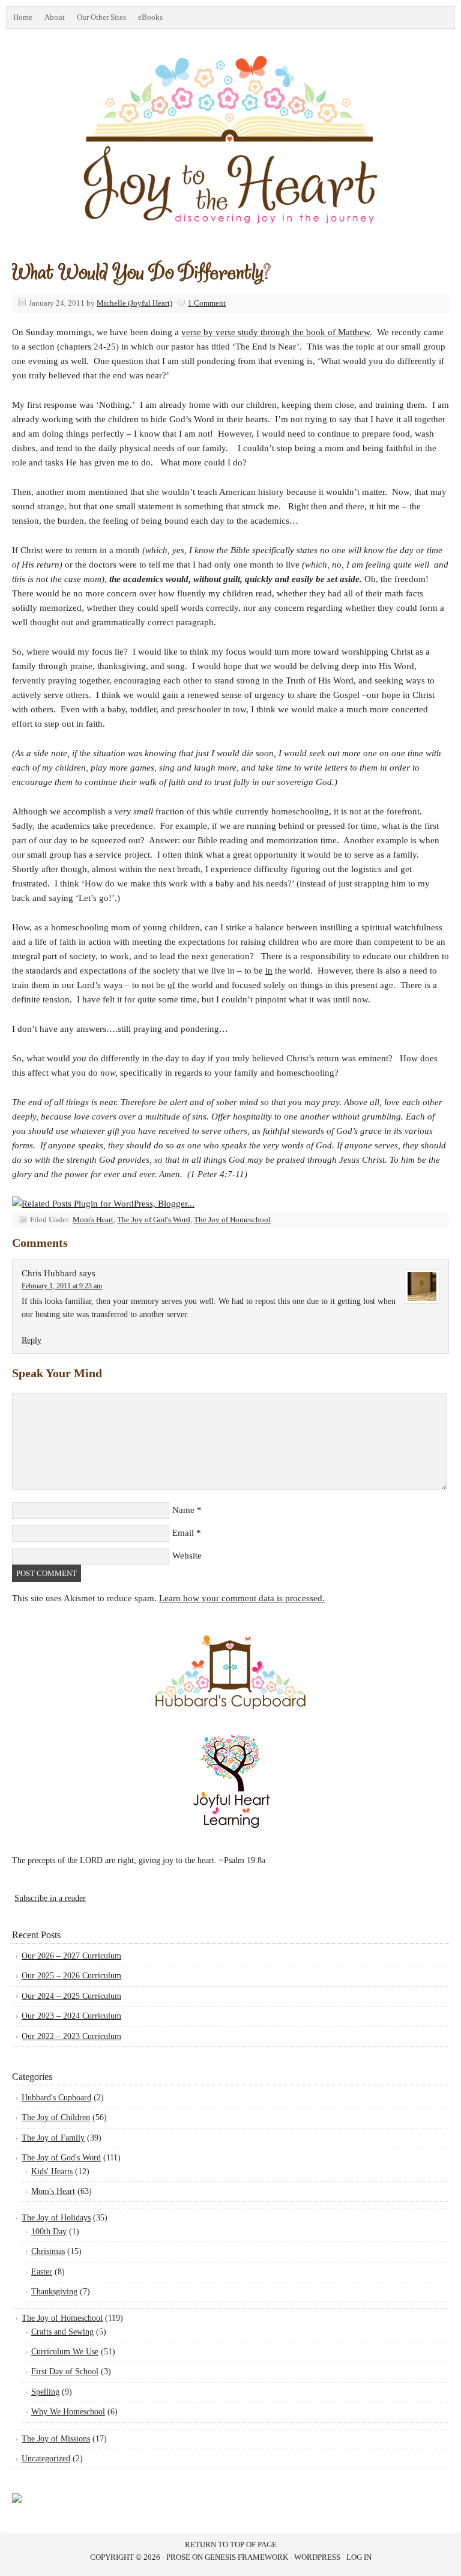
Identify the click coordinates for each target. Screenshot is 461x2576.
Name (183, 1510)
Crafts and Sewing (62, 2332)
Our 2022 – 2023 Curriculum (71, 2036)
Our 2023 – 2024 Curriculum (71, 2016)
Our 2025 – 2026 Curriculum (71, 1976)
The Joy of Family (53, 2138)
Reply (32, 1340)
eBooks (147, 19)
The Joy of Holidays (56, 2218)
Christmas (48, 2251)
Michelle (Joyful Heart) (134, 303)
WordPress (317, 2557)
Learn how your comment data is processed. (242, 1598)
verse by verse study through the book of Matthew (276, 332)
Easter (42, 2272)
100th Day (49, 2232)
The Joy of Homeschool (232, 1220)
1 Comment (207, 303)
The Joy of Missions (56, 2439)
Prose (178, 2557)
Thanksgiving (54, 2292)
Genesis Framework (246, 2557)
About (55, 17)
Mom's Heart (93, 1220)
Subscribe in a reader (50, 1898)
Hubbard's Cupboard (56, 2098)
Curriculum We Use (65, 2352)
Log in (359, 2557)
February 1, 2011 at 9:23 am (62, 1286)
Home (23, 17)
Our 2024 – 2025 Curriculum (71, 1996)
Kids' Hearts (52, 2171)
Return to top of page (231, 2544)
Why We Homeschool (68, 2412)
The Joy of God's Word (154, 1220)
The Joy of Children (56, 2117)
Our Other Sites (98, 19)
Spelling (45, 2392)
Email (183, 1533)
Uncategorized (46, 2459)
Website (187, 1556)
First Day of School (65, 2371)
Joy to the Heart (141, 157)
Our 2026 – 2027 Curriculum (71, 1956)
